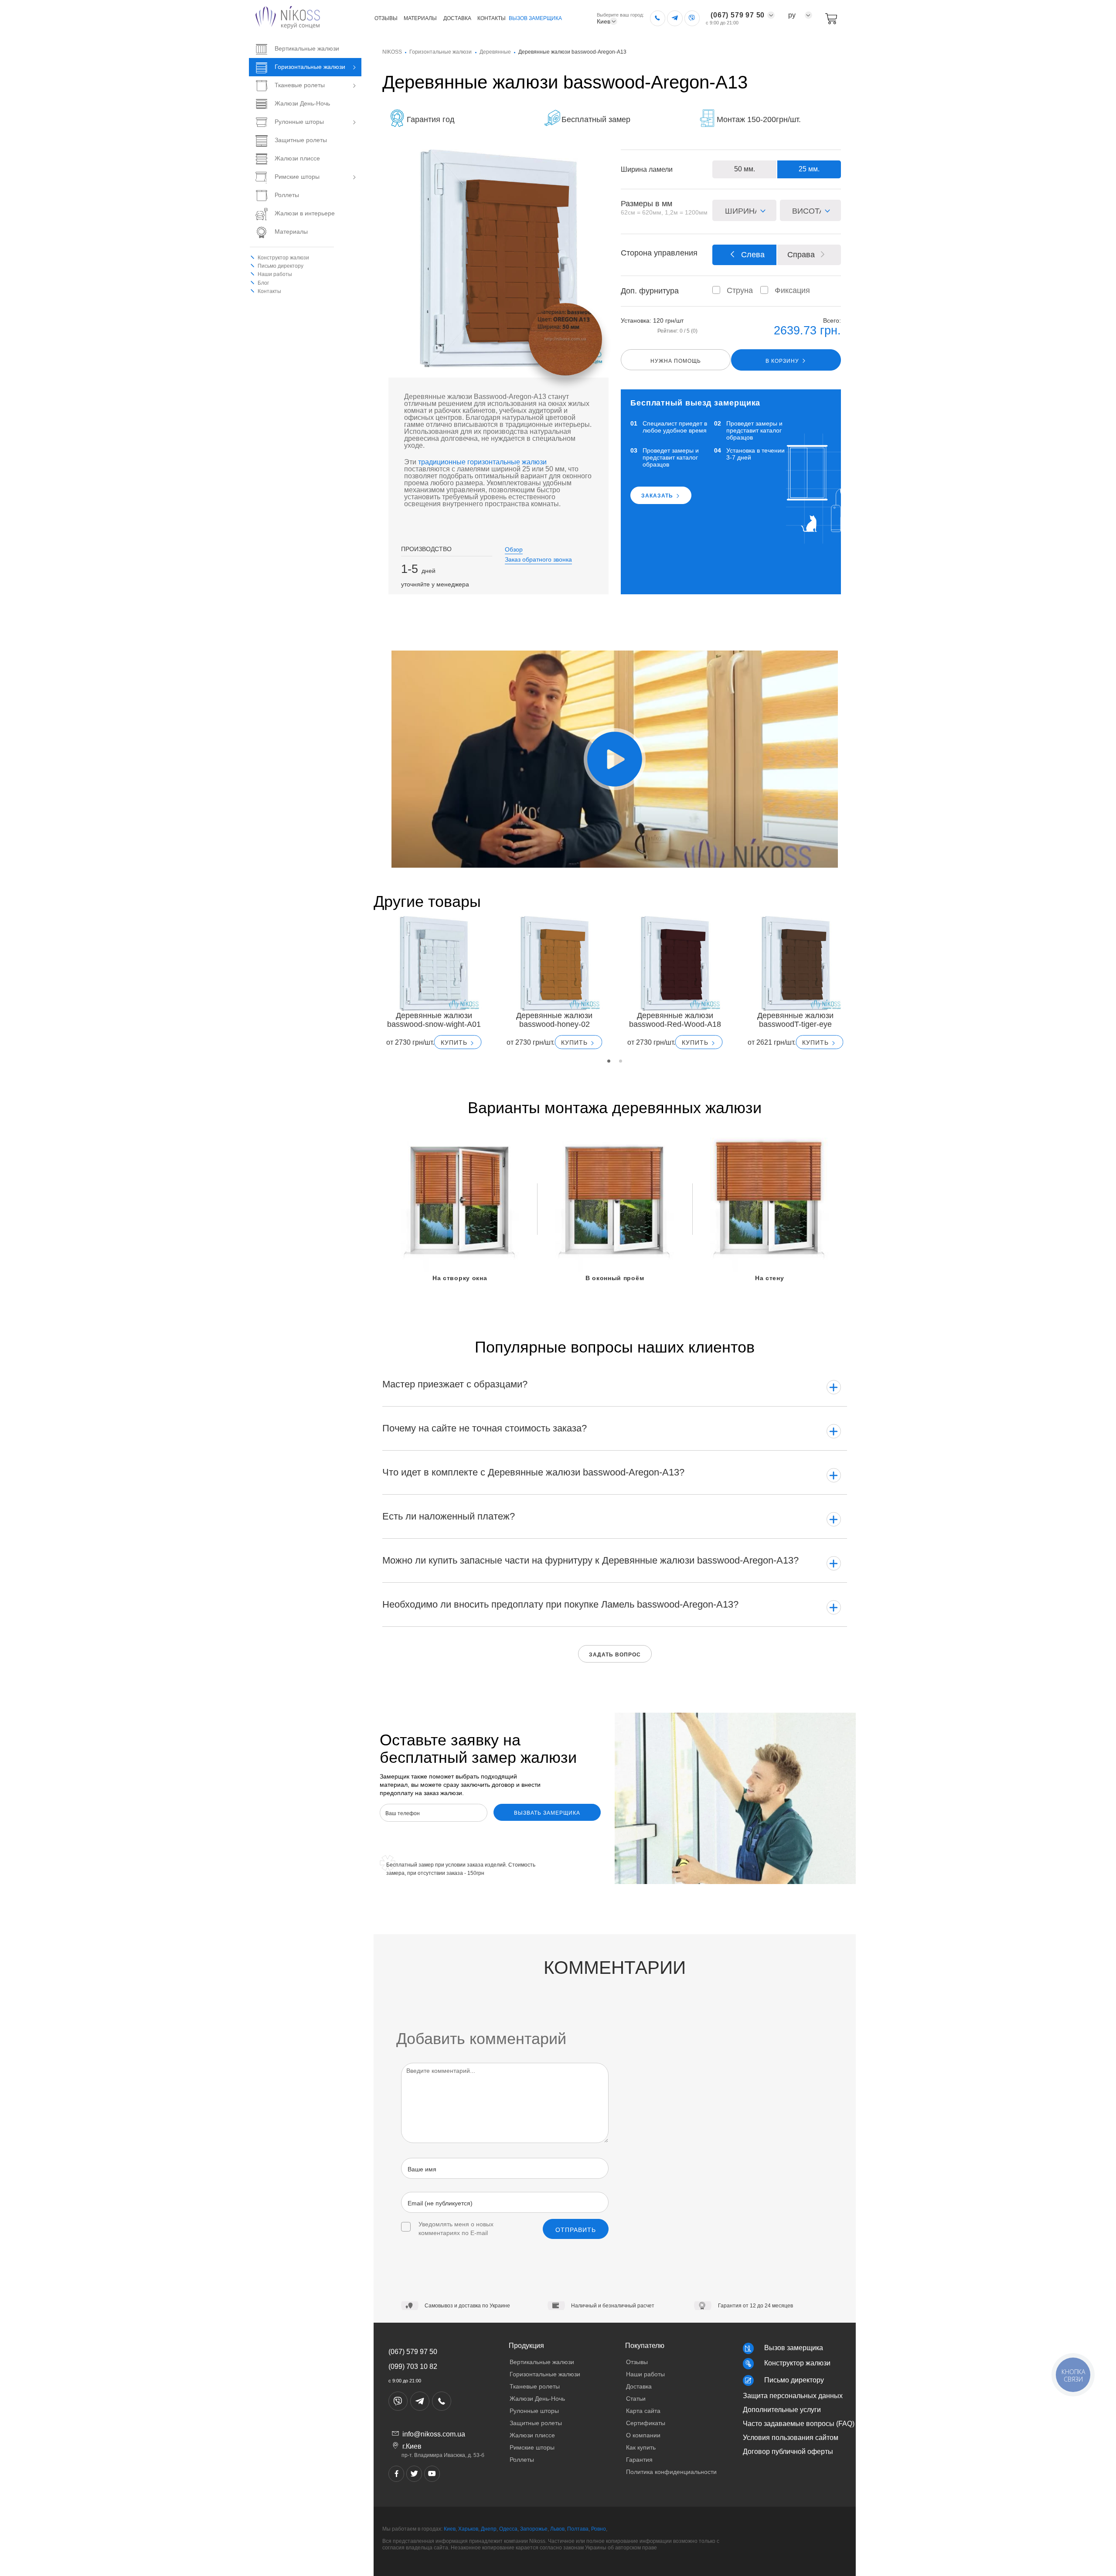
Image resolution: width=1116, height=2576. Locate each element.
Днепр (489, 2529)
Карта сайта (643, 2411)
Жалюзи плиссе (297, 158)
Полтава (578, 2529)
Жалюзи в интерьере (305, 213)
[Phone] (658, 18)
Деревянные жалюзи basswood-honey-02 (554, 1020)
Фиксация (780, 290)
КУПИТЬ (455, 1043)
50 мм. (745, 169)
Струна (730, 290)
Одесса (508, 2529)
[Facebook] (396, 2474)
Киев (450, 2529)
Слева (753, 255)
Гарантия (639, 2460)
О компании (643, 2435)
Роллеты (287, 195)
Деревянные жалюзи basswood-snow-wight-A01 (434, 1020)
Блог (263, 283)
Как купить (641, 2447)
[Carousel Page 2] (621, 1061)
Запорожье (534, 2529)
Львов (557, 2529)
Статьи (636, 2399)
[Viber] (692, 18)
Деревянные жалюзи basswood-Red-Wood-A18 (675, 1020)
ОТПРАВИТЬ (576, 2230)
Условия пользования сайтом (791, 2438)
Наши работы (275, 274)
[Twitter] (414, 2474)
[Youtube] (432, 2474)
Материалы (420, 18)
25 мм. (809, 169)
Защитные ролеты (301, 140)
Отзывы (386, 18)
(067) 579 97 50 (413, 2352)
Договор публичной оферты (788, 2452)
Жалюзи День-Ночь (302, 103)
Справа (801, 255)
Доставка (457, 18)
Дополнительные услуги (782, 2410)
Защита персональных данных (793, 2396)
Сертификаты (646, 2423)
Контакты (492, 18)
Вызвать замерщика (547, 1813)
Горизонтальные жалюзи (310, 67)
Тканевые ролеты (300, 85)
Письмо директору (794, 2380)
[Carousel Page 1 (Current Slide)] (609, 1061)
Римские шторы (297, 177)
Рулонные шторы (299, 122)
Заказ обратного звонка (538, 559)
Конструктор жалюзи (283, 258)
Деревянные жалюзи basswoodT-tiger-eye (795, 1020)
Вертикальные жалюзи (307, 48)
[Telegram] (675, 18)
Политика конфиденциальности (671, 2472)
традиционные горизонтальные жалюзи (482, 462)
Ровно (599, 2529)
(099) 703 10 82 (413, 2366)
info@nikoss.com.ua (434, 2434)
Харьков (468, 2529)
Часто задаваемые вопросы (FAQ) (799, 2424)
